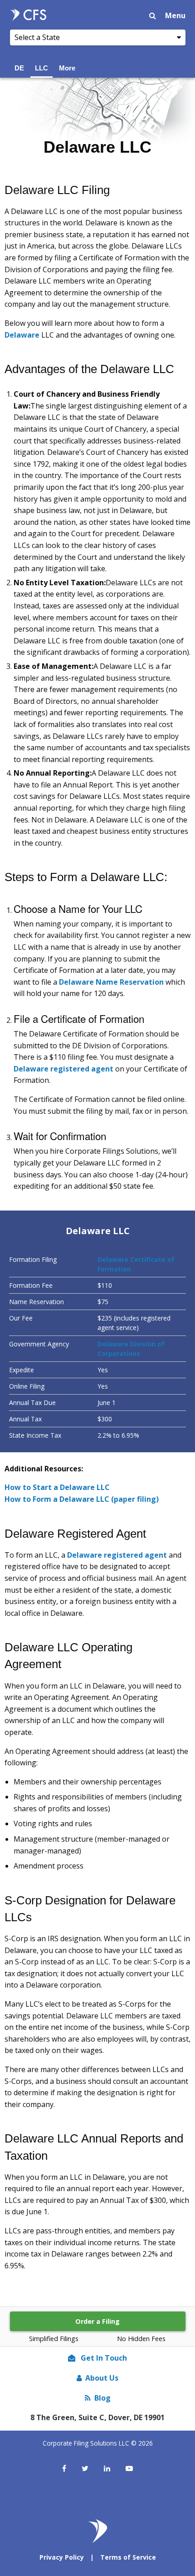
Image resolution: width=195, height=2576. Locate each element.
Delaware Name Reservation (111, 982)
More (67, 68)
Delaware (22, 335)
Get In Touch (103, 2358)
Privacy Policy (62, 2557)
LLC (41, 68)
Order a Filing (97, 2321)
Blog (102, 2398)
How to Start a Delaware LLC (57, 1487)
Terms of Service (128, 2557)
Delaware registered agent (63, 1069)
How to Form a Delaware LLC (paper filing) (82, 1499)
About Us (102, 2378)
